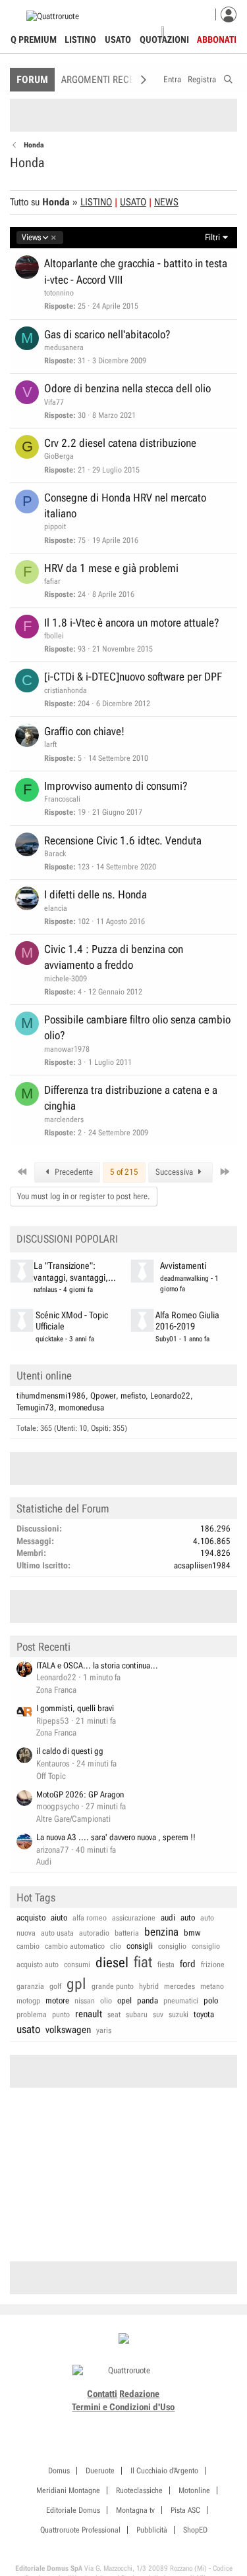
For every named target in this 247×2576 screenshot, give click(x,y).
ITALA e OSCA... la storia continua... (97, 1665)
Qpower (103, 1396)
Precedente (73, 1172)
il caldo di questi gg (70, 1751)
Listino (80, 39)
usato (28, 2029)
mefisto (133, 1396)
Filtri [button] (212, 237)
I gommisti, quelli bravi (75, 1708)
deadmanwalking (184, 1278)
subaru (137, 2015)
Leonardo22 (170, 1396)
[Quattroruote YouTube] (131, 2423)
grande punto (113, 1986)
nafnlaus (45, 1290)
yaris (104, 2030)
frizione (213, 1965)
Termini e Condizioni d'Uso (123, 2407)
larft (50, 744)
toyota (204, 2014)
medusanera (64, 348)
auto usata (57, 1933)
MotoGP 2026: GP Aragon (80, 1794)
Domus (59, 2471)
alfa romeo (90, 1918)
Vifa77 (54, 402)
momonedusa (81, 1407)
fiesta (166, 1965)
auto (188, 1918)
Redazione (139, 2394)
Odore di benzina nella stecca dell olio (127, 388)
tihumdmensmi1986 (51, 1396)
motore (57, 2000)
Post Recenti (43, 1647)
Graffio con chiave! (84, 731)
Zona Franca (56, 1690)
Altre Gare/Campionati (73, 1819)
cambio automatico (75, 1946)
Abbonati (217, 39)
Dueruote (100, 2471)
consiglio (172, 1946)
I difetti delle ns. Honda (96, 894)
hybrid (149, 1986)
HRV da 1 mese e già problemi (111, 568)
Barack (55, 854)
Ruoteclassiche (139, 2490)
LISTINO (96, 202)
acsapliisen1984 (202, 1565)
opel (124, 2000)
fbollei (54, 636)
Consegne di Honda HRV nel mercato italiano (125, 505)
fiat (143, 1962)
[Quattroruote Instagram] (102, 2423)
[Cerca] (228, 77)
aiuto (59, 1918)
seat (114, 2015)
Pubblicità (152, 2530)
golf (55, 1986)
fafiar (52, 581)
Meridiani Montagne (68, 2490)
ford (188, 1964)
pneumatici (181, 2001)
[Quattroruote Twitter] (146, 2423)
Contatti (102, 2394)
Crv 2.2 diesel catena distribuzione (120, 443)
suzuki (178, 2015)
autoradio (94, 1933)
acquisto (31, 1918)
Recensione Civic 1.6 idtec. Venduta (123, 840)
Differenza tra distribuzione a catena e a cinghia (131, 1098)
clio (116, 1946)
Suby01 (166, 1339)
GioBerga (59, 456)
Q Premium (34, 39)
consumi (77, 1965)
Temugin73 (35, 1407)
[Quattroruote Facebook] (87, 2423)
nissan (85, 2001)
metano (212, 1986)
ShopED (195, 2530)
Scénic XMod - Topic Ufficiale (72, 1321)
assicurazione (134, 1918)
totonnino (59, 293)
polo (211, 2000)
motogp (28, 2001)
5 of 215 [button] (124, 1172)
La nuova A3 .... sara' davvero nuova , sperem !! (116, 1837)
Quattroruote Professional (80, 2530)
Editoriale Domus (73, 2510)
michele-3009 (66, 979)
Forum (32, 80)
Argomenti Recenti (104, 80)
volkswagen (68, 2030)
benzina (161, 1932)
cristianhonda (66, 690)
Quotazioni (164, 39)
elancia (56, 908)
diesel (112, 1963)
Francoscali (62, 799)
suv (158, 2015)
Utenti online (44, 1376)
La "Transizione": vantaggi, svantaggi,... (75, 1272)
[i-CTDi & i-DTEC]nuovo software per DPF (133, 677)
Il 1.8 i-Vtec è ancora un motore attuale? (132, 623)
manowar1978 (67, 1049)
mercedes (179, 1986)
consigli (140, 1946)
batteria (127, 1933)
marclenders (64, 1120)
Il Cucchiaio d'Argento (164, 2471)
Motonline (194, 2490)
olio (106, 2001)
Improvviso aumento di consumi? (116, 786)
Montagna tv (135, 2510)
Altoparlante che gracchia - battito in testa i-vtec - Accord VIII (136, 271)
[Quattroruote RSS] (161, 2423)
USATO (133, 202)
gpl (76, 1984)
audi (168, 1918)
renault (89, 2014)
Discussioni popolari (67, 1239)
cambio (28, 1946)
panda (148, 2000)
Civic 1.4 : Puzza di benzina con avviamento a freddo (114, 957)
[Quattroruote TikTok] (117, 2423)
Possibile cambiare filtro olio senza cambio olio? (137, 1027)
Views (31, 238)
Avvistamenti (183, 1266)
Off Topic (51, 1776)
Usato (118, 39)
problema (32, 2015)
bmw (192, 1933)
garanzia (30, 1986)
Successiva (175, 1172)
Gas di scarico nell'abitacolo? (107, 334)
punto (61, 2015)
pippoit (55, 527)
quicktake (49, 1339)
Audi (44, 1862)
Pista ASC (185, 2510)
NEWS (166, 202)
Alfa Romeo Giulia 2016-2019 (187, 1321)
